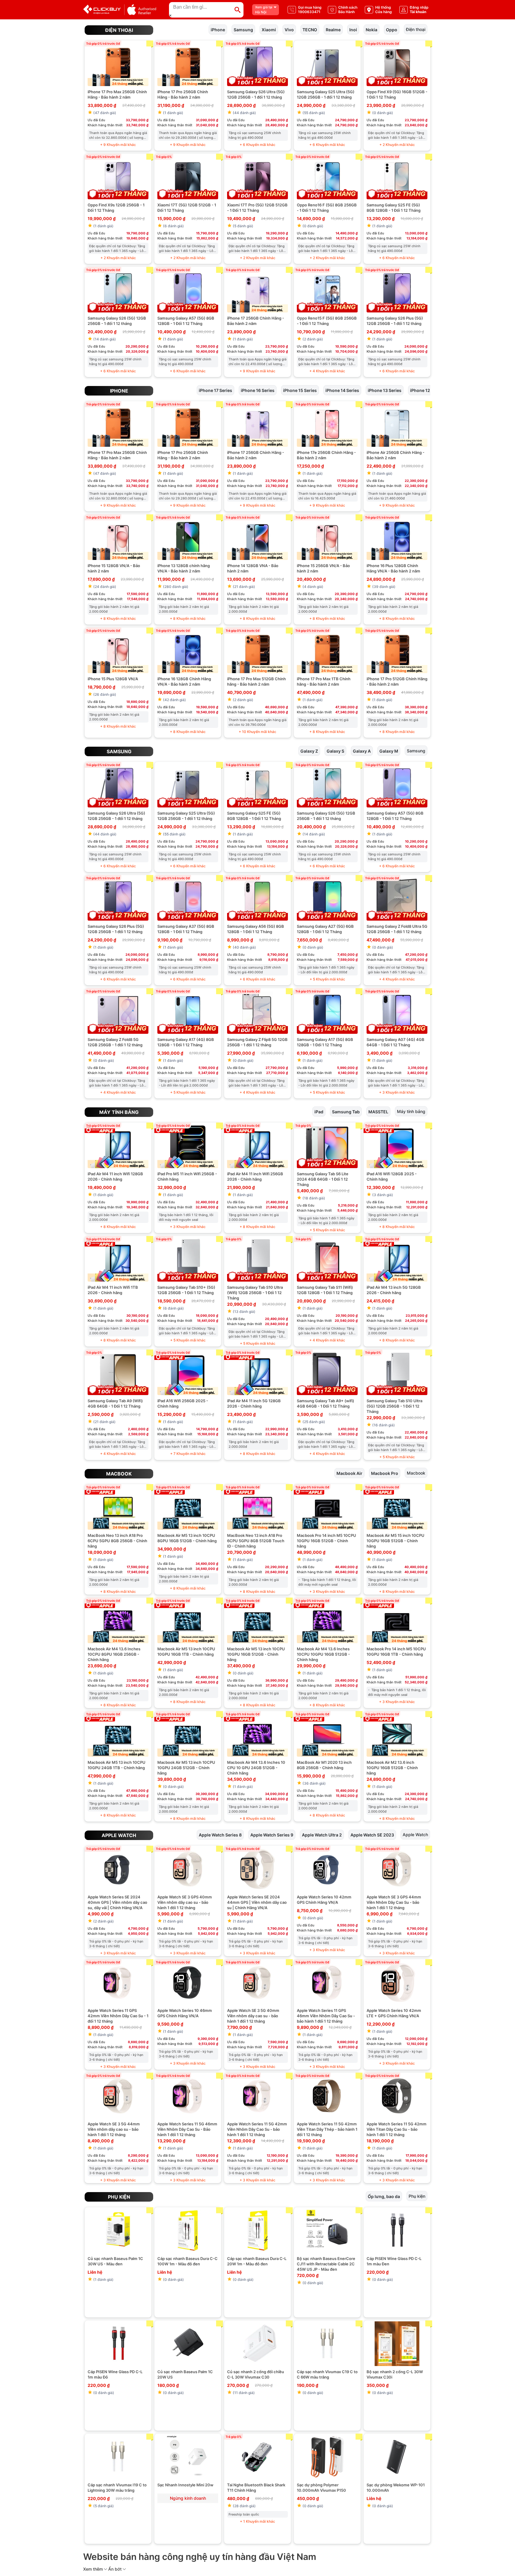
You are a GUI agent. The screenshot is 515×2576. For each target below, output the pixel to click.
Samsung (243, 29)
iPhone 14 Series (342, 390)
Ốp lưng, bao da (384, 2196)
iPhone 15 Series (300, 390)
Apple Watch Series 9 (272, 1835)
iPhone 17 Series (215, 390)
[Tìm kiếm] (238, 10)
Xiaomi (269, 29)
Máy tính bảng (119, 1112)
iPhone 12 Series (427, 390)
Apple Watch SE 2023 (372, 1835)
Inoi (353, 29)
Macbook (119, 1474)
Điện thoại (119, 30)
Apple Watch (119, 1835)
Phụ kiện (119, 2197)
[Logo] (120, 10)
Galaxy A (362, 751)
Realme (333, 29)
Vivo (289, 29)
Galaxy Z (309, 751)
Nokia (371, 29)
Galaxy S (335, 751)
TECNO (310, 29)
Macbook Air (349, 1473)
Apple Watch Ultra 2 (322, 1835)
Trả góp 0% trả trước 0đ (103, 43)
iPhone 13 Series (385, 390)
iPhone (218, 29)
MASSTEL (378, 1111)
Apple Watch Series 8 (220, 1835)
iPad (319, 1111)
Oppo (392, 29)
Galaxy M (389, 751)
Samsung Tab (346, 1111)
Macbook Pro (385, 1473)
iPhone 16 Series (258, 390)
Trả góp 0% (164, 157)
